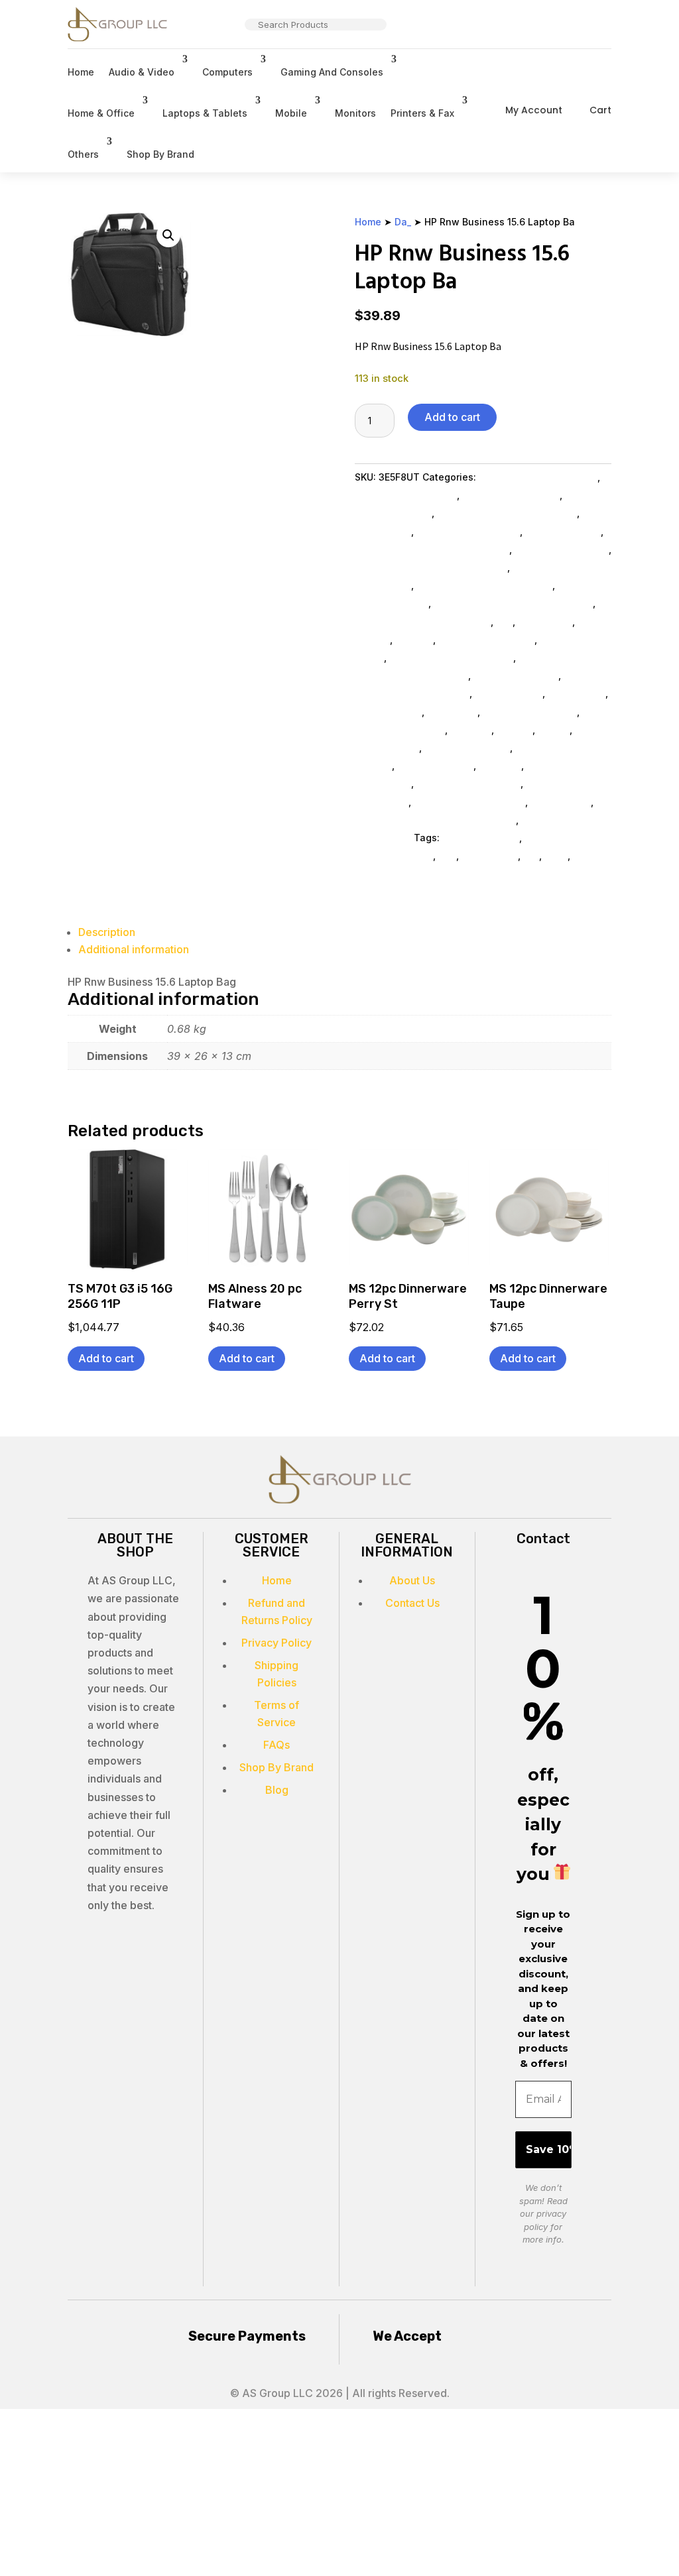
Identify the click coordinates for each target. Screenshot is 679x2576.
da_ (531, 855)
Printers (515, 730)
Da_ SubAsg (545, 621)
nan (447, 855)
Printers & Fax (422, 113)
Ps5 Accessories (563, 531)
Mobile (291, 113)
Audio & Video (142, 72)
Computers (227, 72)
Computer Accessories (468, 783)
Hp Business (577, 693)
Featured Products (516, 675)
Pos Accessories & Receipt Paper (431, 567)
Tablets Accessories (562, 549)
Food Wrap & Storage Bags (451, 657)
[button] (168, 235)
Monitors (355, 113)
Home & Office (101, 113)
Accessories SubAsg (530, 712)
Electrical (500, 765)
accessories (490, 855)
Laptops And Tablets (486, 639)
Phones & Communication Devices (513, 603)
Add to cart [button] (106, 1358)
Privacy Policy (277, 1643)
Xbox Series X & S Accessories (507, 513)
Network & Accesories (406, 495)
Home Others (561, 802)
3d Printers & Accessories (538, 477)
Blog (277, 1790)
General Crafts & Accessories (423, 621)
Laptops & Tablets (205, 113)
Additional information (134, 949)
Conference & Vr (435, 765)
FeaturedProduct (481, 838)
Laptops (414, 639)
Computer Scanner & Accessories (432, 549)
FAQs (277, 1745)
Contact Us (412, 1603)
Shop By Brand (160, 154)
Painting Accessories (511, 495)
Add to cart (452, 417)
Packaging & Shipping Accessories (435, 820)
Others (83, 154)
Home (81, 72)
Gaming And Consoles (332, 72)
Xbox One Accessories (468, 531)
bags (556, 855)
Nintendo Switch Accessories (484, 585)
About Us (412, 1580)
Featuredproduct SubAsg (412, 693)
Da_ (403, 222)
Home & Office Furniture (469, 802)
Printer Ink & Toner (467, 747)
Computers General (400, 730)
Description (107, 932)
